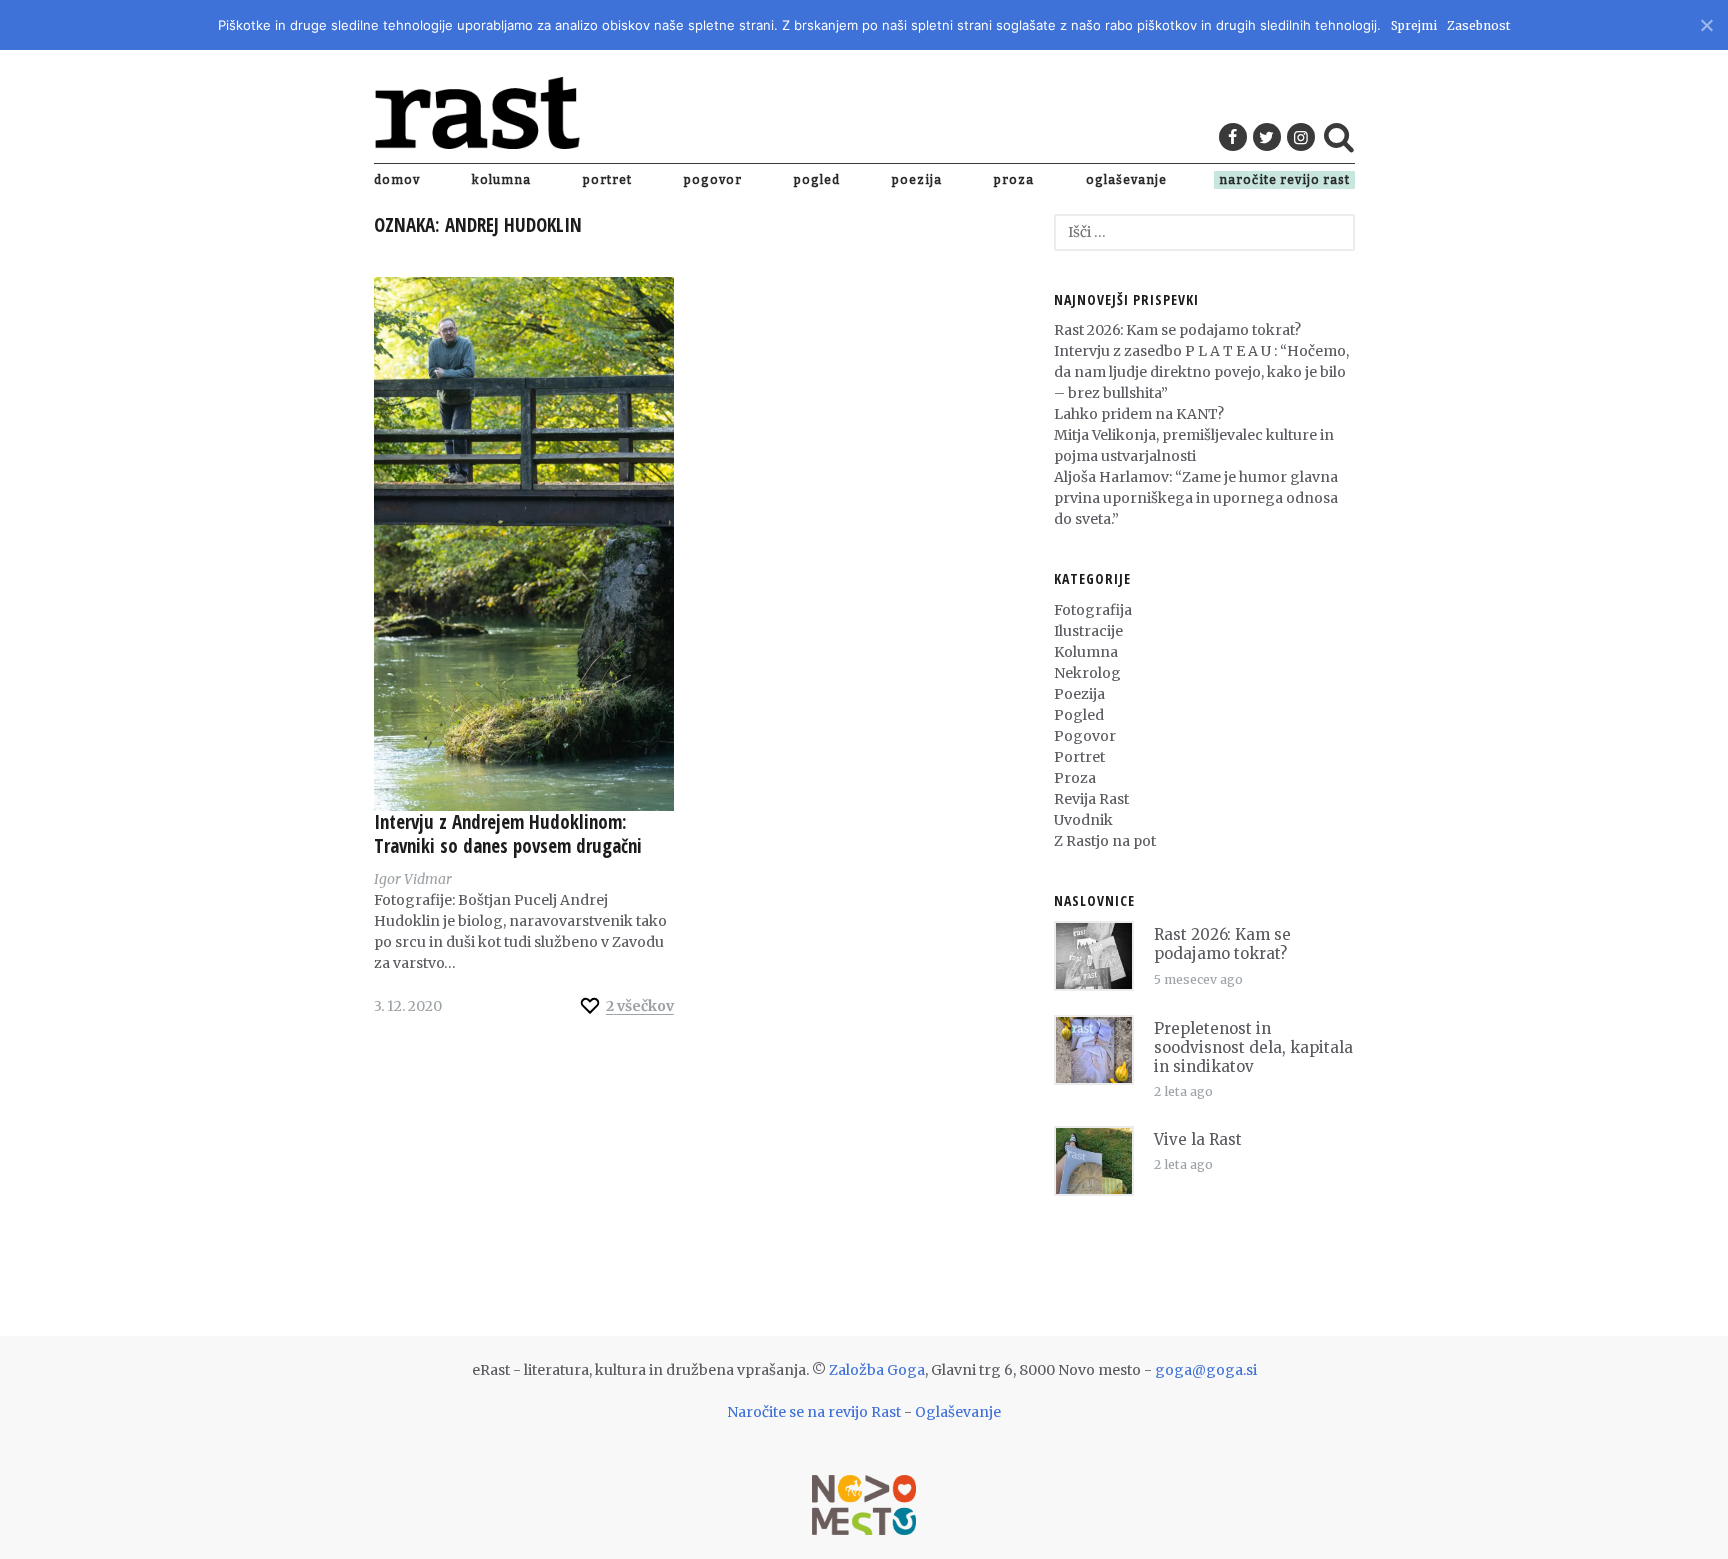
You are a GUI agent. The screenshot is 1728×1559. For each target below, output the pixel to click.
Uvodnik (1083, 820)
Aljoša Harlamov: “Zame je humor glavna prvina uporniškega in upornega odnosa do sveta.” (1196, 498)
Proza (1014, 180)
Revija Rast (1091, 799)
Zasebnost (1478, 25)
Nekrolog (1087, 673)
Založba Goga (877, 1370)
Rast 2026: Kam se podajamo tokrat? (1177, 330)
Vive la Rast (1198, 1139)
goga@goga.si (1206, 1370)
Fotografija (1093, 610)
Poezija (917, 180)
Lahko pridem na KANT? (1139, 414)
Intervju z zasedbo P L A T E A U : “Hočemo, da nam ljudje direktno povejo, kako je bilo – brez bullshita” (1201, 372)
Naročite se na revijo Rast (814, 1412)
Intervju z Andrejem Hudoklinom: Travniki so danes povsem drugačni (508, 834)
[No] (1705, 22)
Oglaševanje (1126, 180)
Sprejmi (1414, 25)
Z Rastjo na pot (1105, 841)
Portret (607, 180)
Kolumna (501, 180)
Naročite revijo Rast (1284, 180)
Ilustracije (1088, 631)
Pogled (817, 180)
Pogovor (713, 180)
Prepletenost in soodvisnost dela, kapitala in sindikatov (1253, 1047)
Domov (397, 180)
